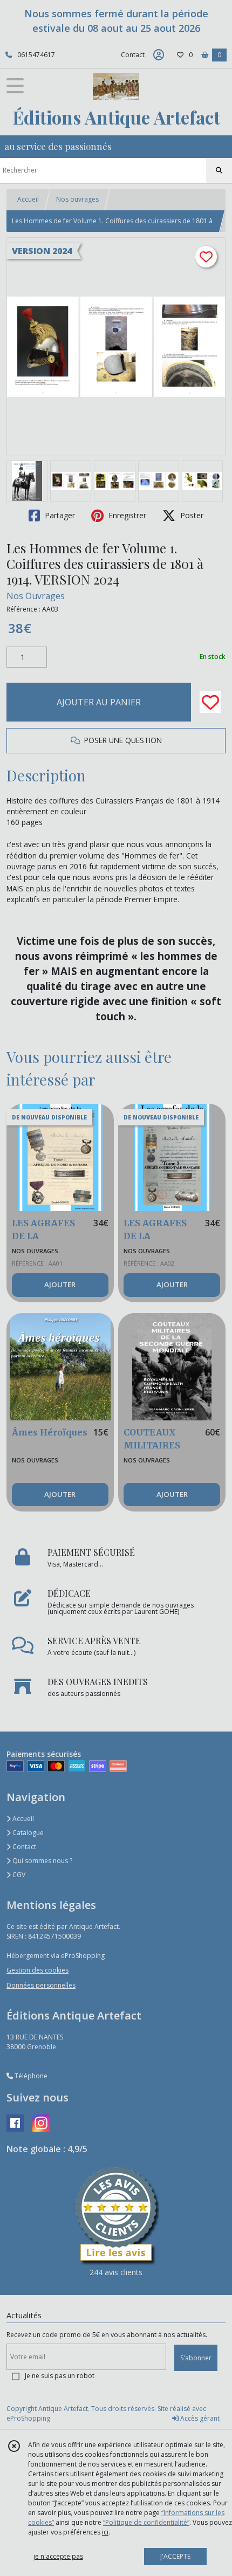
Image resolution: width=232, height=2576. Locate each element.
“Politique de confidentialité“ (146, 2522)
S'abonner (196, 2358)
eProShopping (28, 2418)
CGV (18, 1875)
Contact (133, 55)
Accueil (28, 199)
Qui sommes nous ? (42, 1861)
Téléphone (30, 2076)
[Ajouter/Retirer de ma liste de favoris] (210, 702)
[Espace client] (159, 55)
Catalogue (27, 1833)
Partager (59, 515)
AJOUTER (60, 1284)
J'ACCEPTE (175, 2556)
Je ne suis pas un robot (60, 2376)
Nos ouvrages (77, 199)
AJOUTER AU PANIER (99, 702)
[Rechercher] (219, 170)
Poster (191, 515)
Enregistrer (126, 515)
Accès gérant (199, 2418)
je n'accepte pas (58, 2556)
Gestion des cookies (37, 1970)
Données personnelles (41, 1985)
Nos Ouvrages (36, 596)
